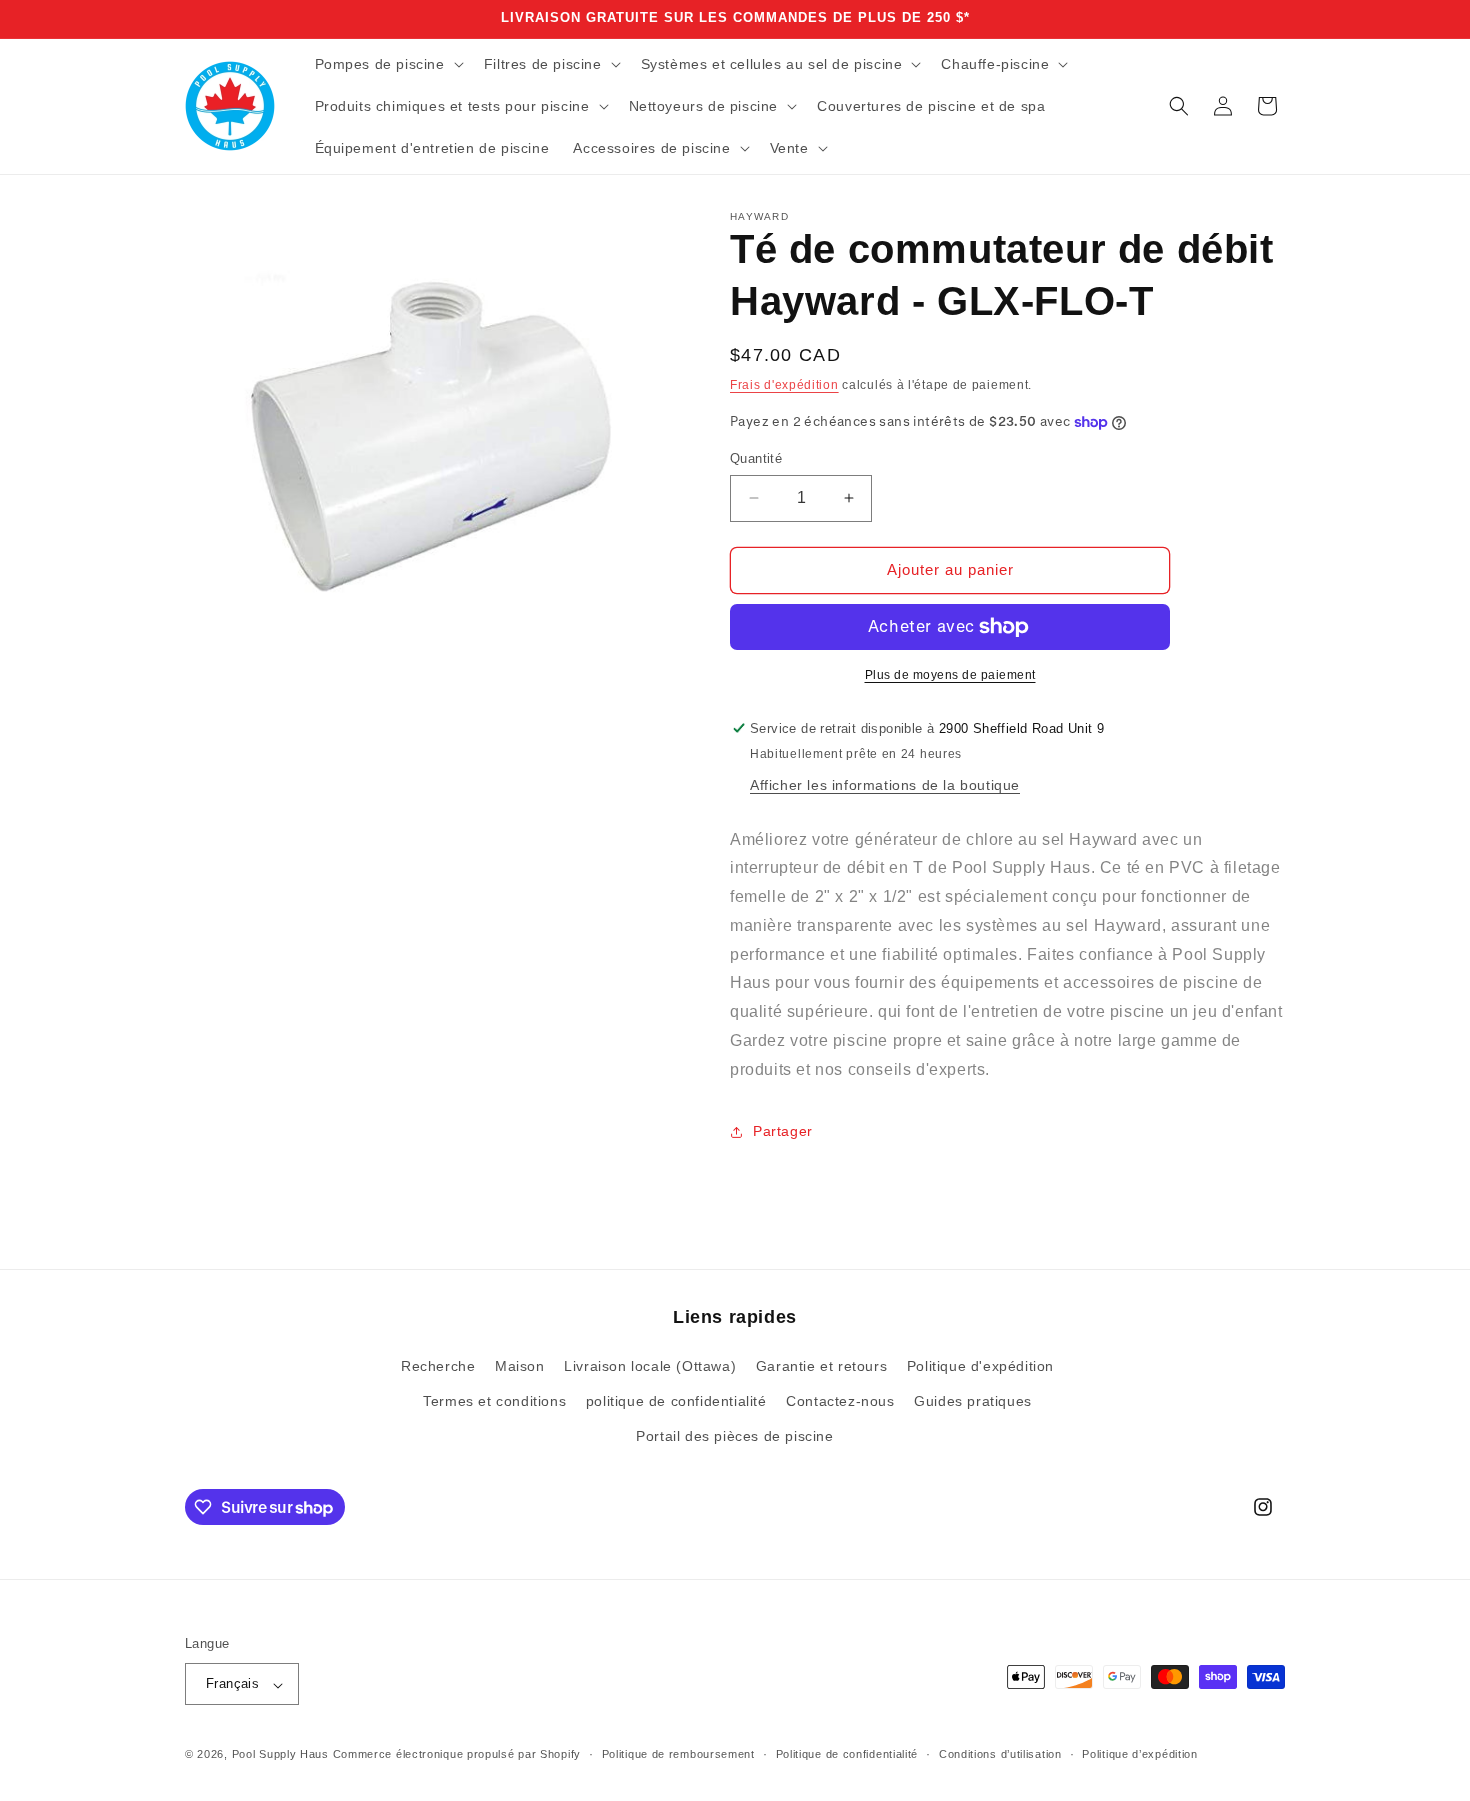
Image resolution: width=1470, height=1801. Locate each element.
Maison (520, 1367)
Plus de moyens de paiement (950, 675)
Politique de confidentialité (847, 1754)
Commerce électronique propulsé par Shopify (457, 1755)
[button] (387, 64)
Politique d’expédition (1139, 1754)
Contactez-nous (840, 1402)
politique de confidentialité (676, 1402)
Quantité (756, 458)
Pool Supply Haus (280, 1755)
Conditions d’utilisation (1000, 1754)
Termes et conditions (494, 1402)
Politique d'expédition (980, 1367)
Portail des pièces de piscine (734, 1437)
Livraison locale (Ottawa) (650, 1367)
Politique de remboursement (678, 1754)
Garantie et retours (821, 1367)
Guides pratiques (973, 1402)
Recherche (438, 1367)
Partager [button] (783, 1131)
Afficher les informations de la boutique (885, 785)
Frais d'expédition (784, 385)
